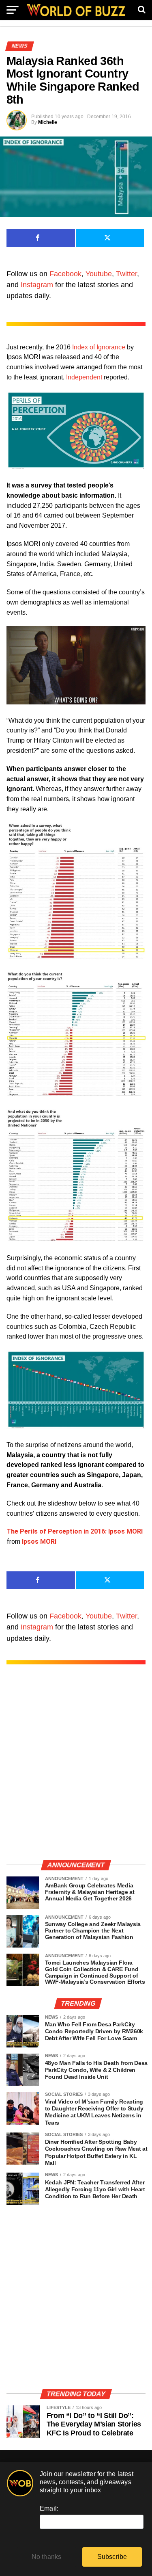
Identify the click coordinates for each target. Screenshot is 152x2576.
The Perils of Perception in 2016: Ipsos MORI (75, 1531)
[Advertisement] (76, 1770)
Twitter (126, 274)
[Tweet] (110, 238)
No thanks (47, 2557)
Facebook (65, 274)
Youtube (99, 274)
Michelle (48, 122)
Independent (84, 377)
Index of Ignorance (99, 347)
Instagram (37, 285)
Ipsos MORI (39, 1541)
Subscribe (112, 2557)
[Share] (41, 238)
